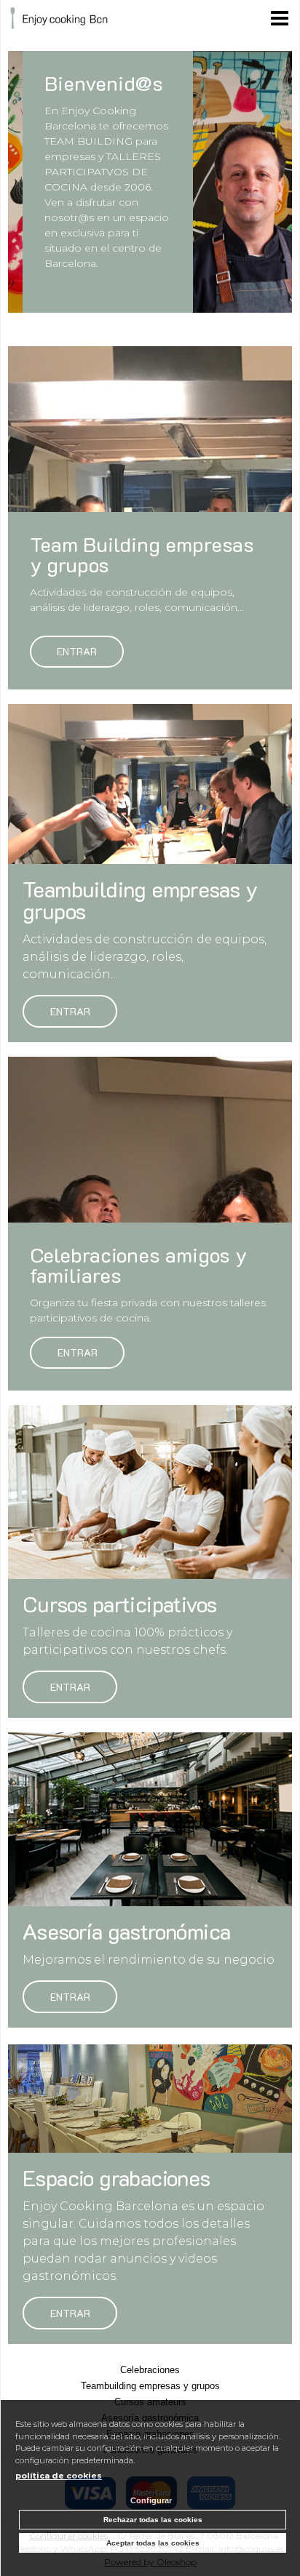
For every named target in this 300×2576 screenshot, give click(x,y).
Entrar (77, 652)
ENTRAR (70, 1011)
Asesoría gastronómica (126, 1932)
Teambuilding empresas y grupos (140, 900)
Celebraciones (150, 2370)
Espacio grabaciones (117, 2178)
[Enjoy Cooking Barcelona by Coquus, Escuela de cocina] (58, 20)
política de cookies (59, 2476)
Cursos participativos (119, 1604)
